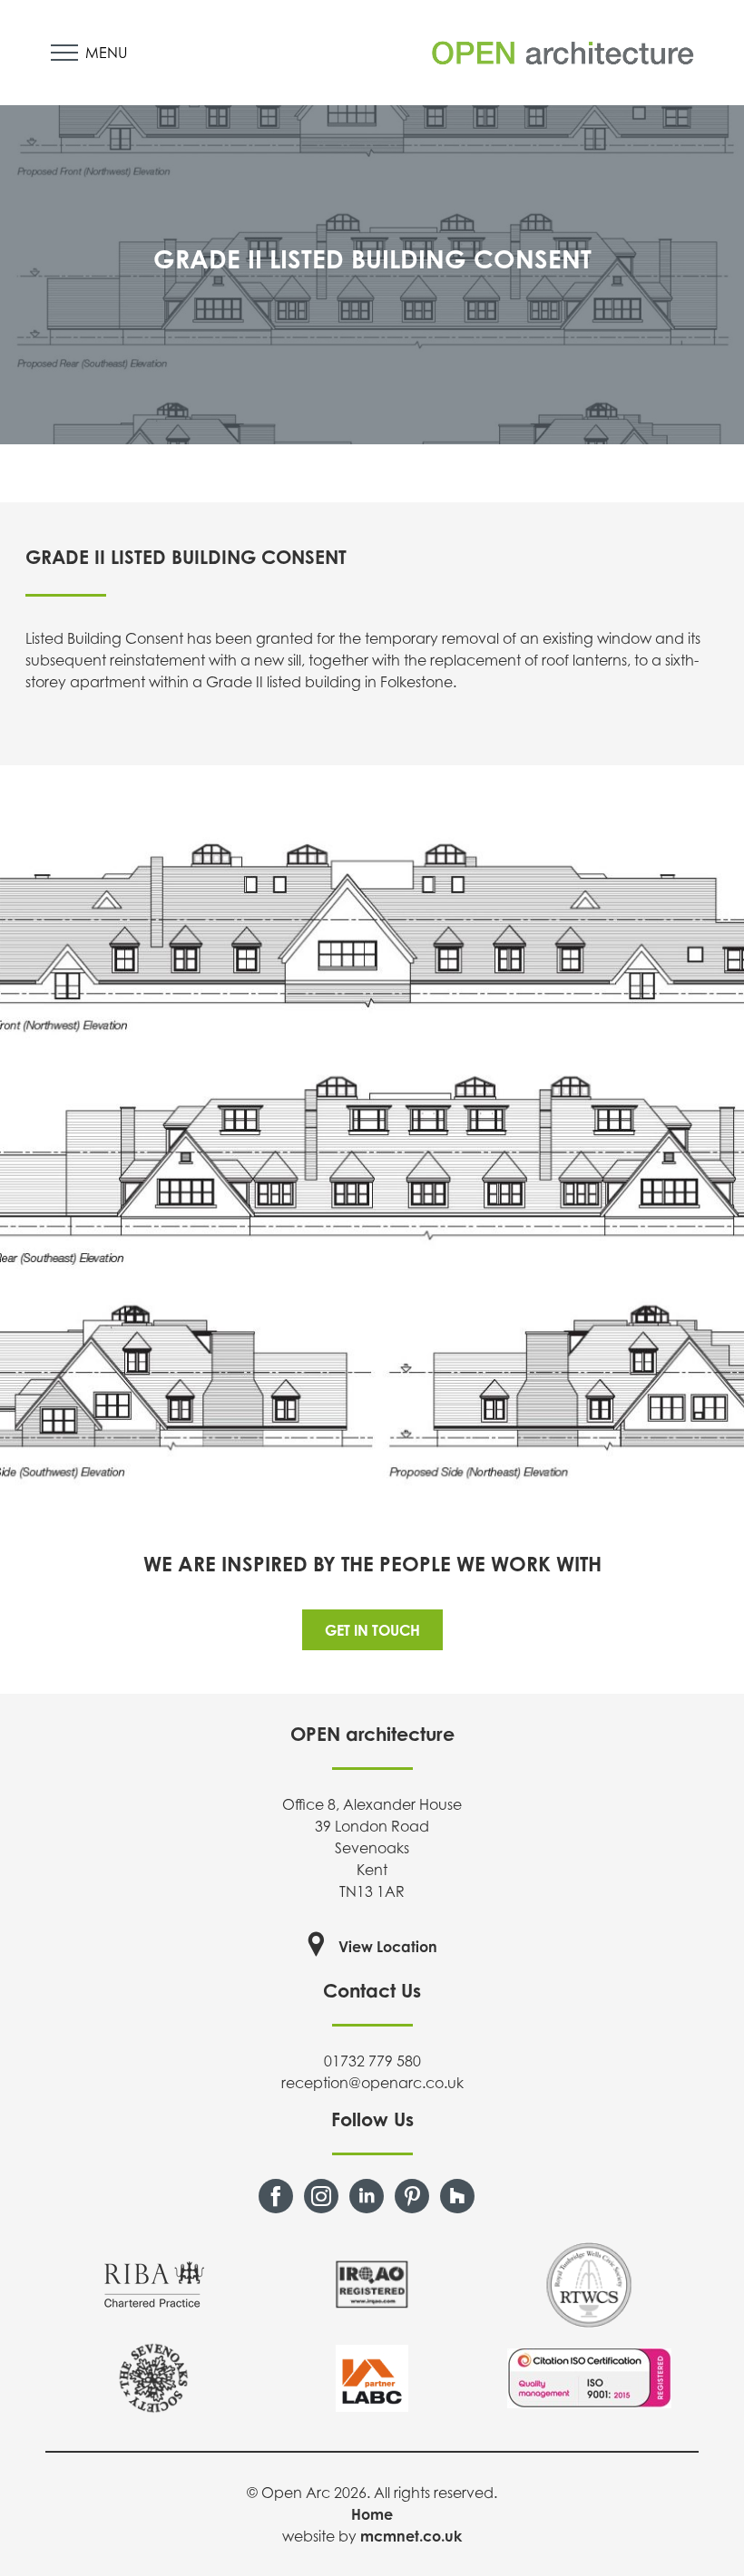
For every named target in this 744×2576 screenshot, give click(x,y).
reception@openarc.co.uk (372, 2083)
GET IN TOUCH (372, 1630)
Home (372, 2514)
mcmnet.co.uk (411, 2536)
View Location (388, 1947)
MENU (106, 53)
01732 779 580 (372, 2061)
